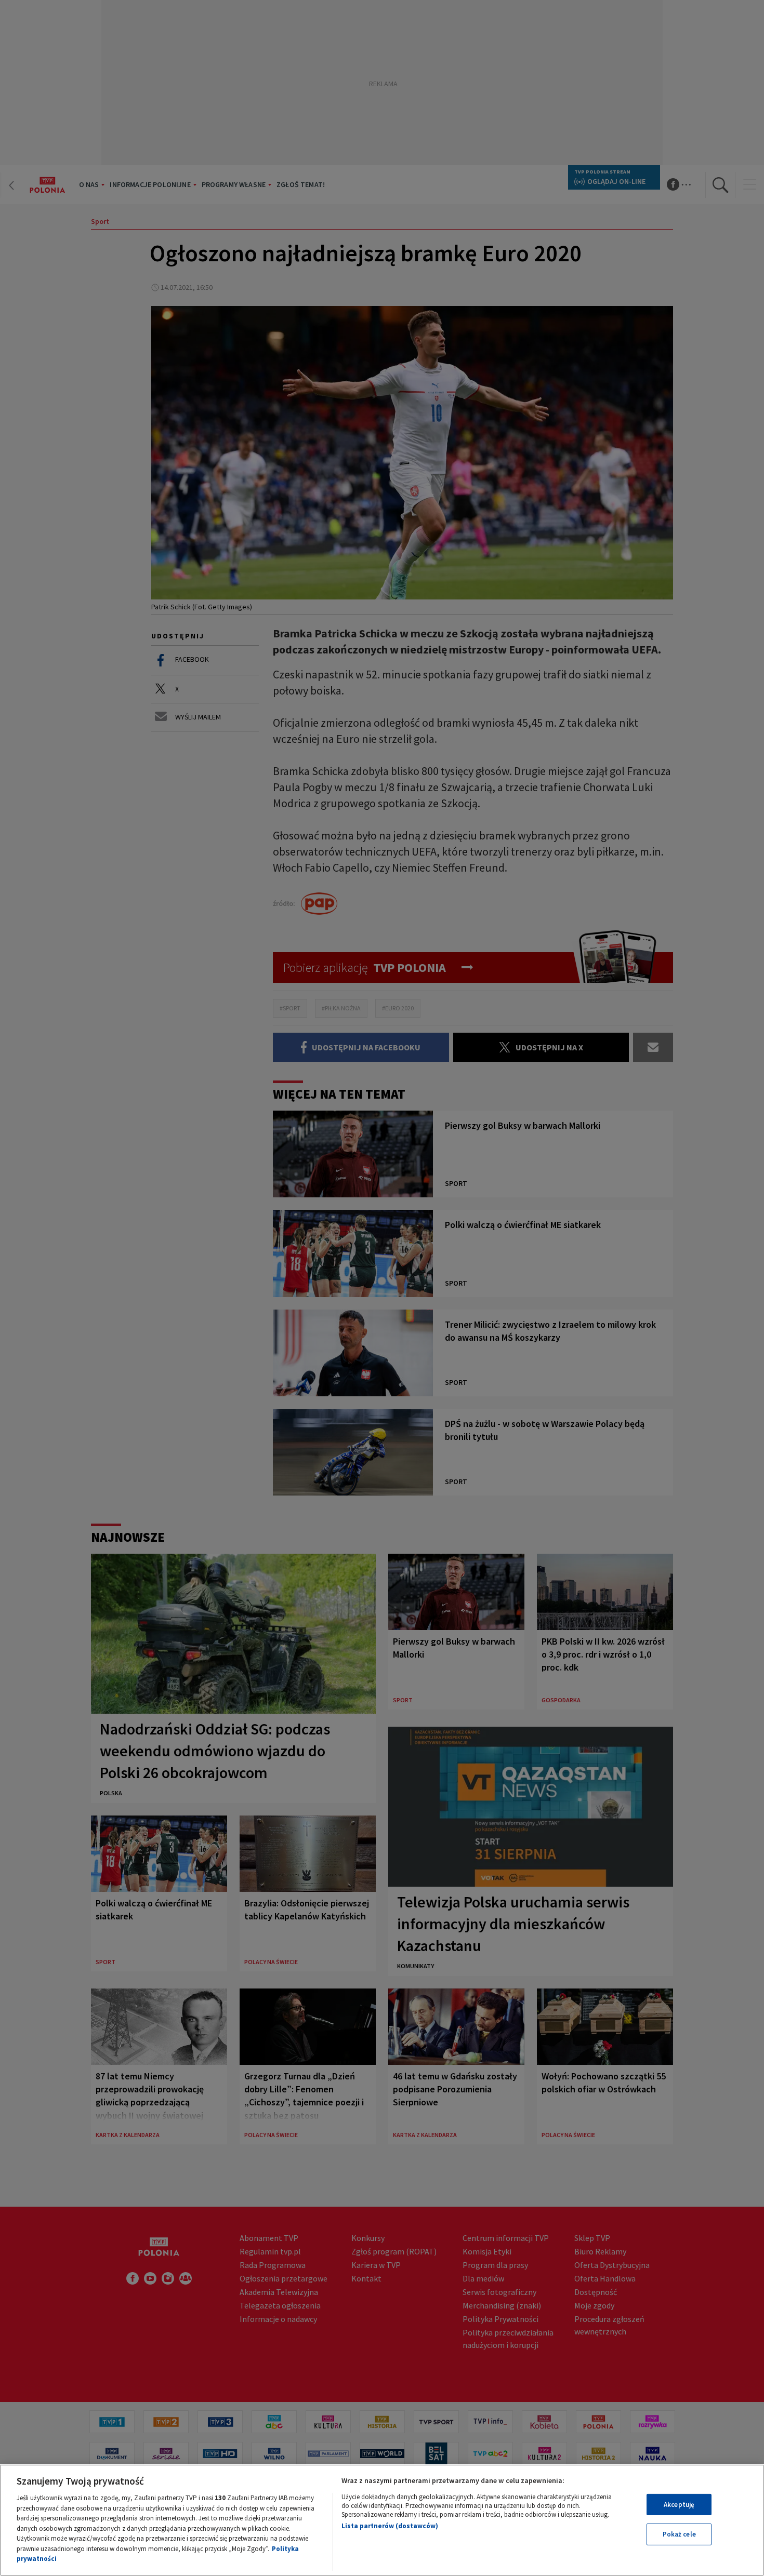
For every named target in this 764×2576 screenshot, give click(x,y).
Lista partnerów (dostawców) (390, 2526)
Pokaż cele (679, 2534)
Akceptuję (679, 2505)
